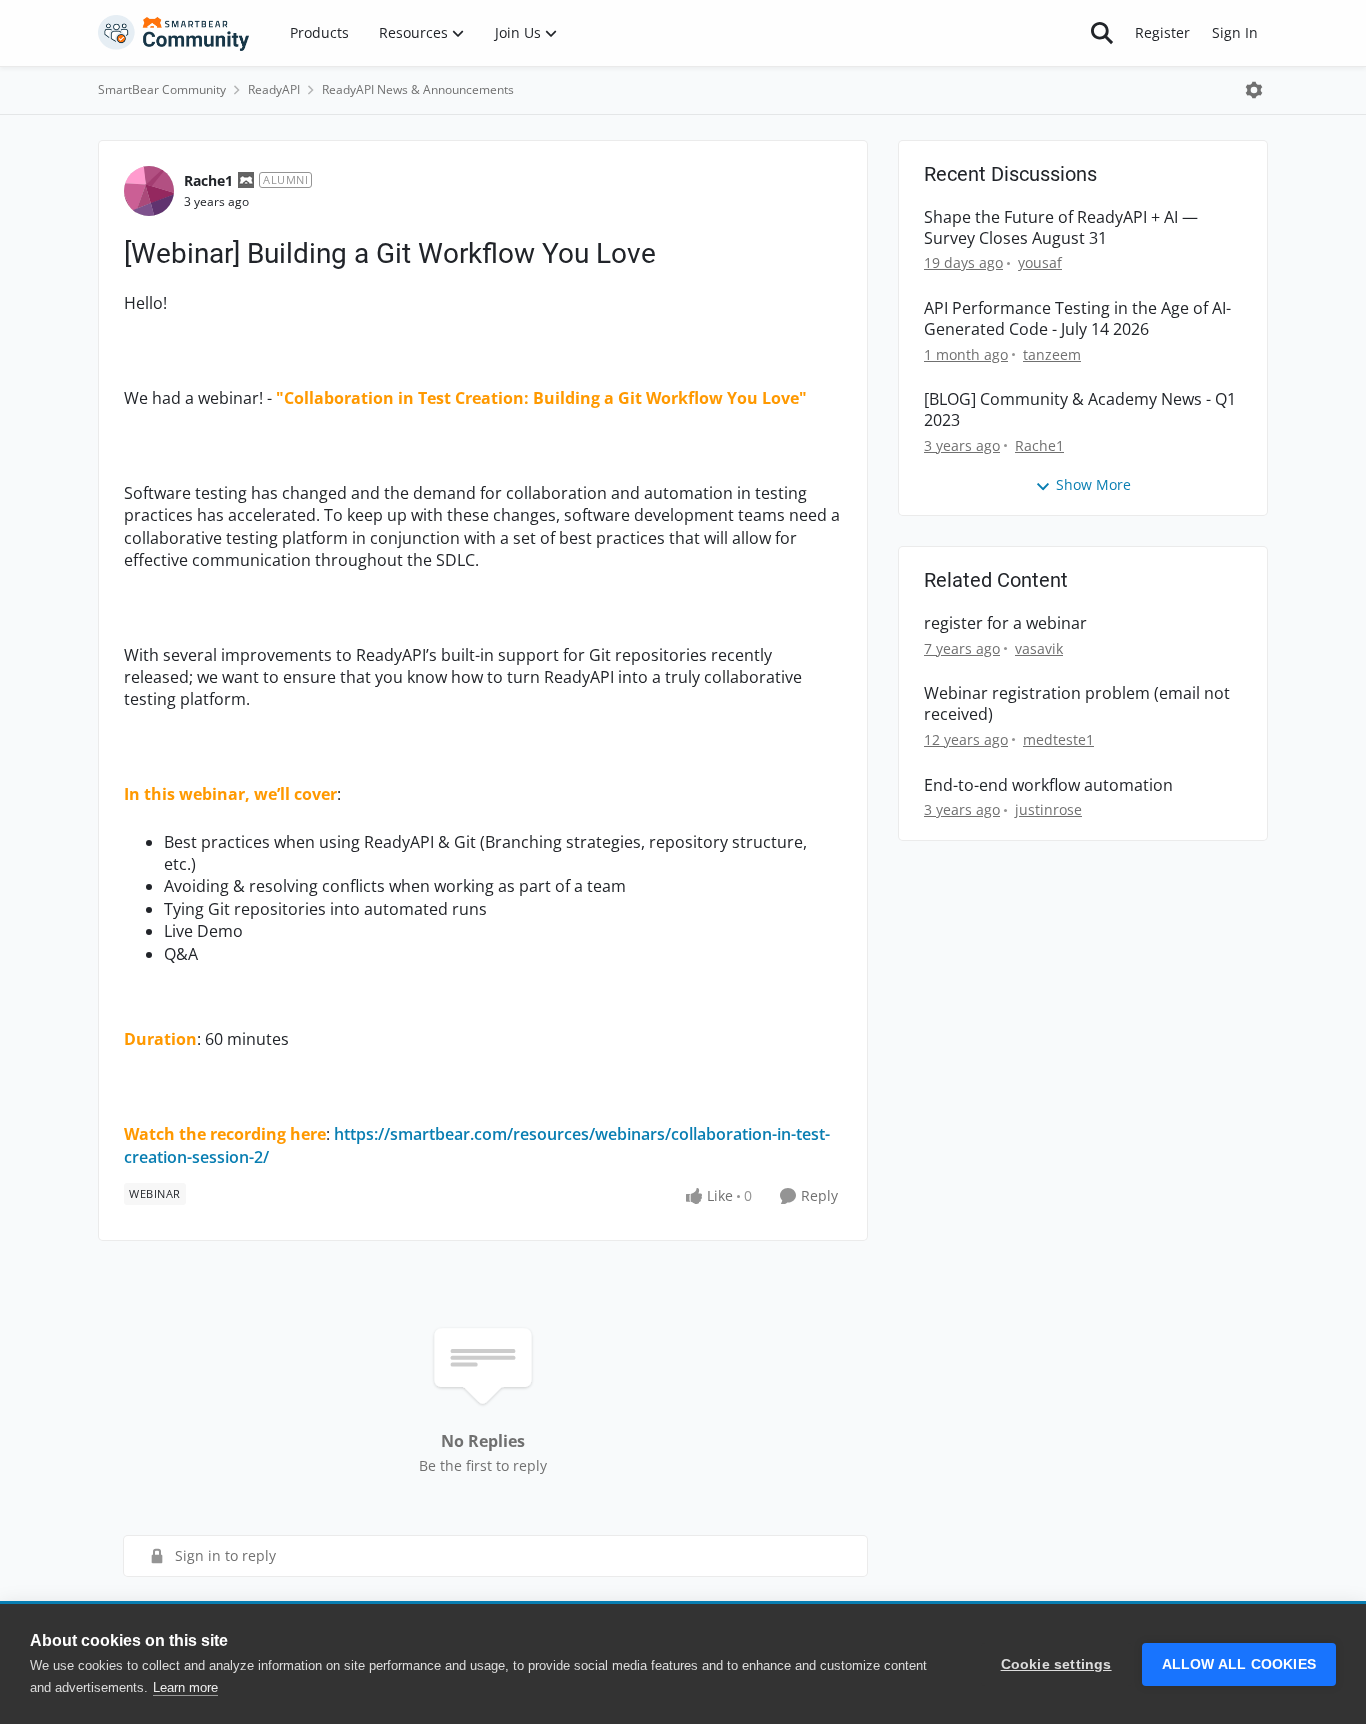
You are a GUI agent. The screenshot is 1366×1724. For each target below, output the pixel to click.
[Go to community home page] (174, 33)
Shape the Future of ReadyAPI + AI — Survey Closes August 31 (1061, 228)
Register (1162, 32)
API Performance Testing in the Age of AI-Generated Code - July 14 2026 (1077, 319)
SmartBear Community (162, 89)
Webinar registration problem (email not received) (1077, 704)
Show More (1093, 484)
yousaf (1040, 262)
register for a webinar (1005, 623)
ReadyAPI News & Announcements (418, 89)
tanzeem (1052, 354)
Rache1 (208, 180)
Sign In (1235, 32)
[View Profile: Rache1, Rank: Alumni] (149, 191)
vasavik (1039, 648)
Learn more (185, 1687)
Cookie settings (1056, 1664)
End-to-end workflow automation (1048, 785)
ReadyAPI (274, 89)
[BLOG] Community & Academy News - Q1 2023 (1080, 410)
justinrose (1048, 809)
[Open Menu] (1254, 90)
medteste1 (1058, 739)
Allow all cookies (1239, 1664)
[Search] (1102, 33)
